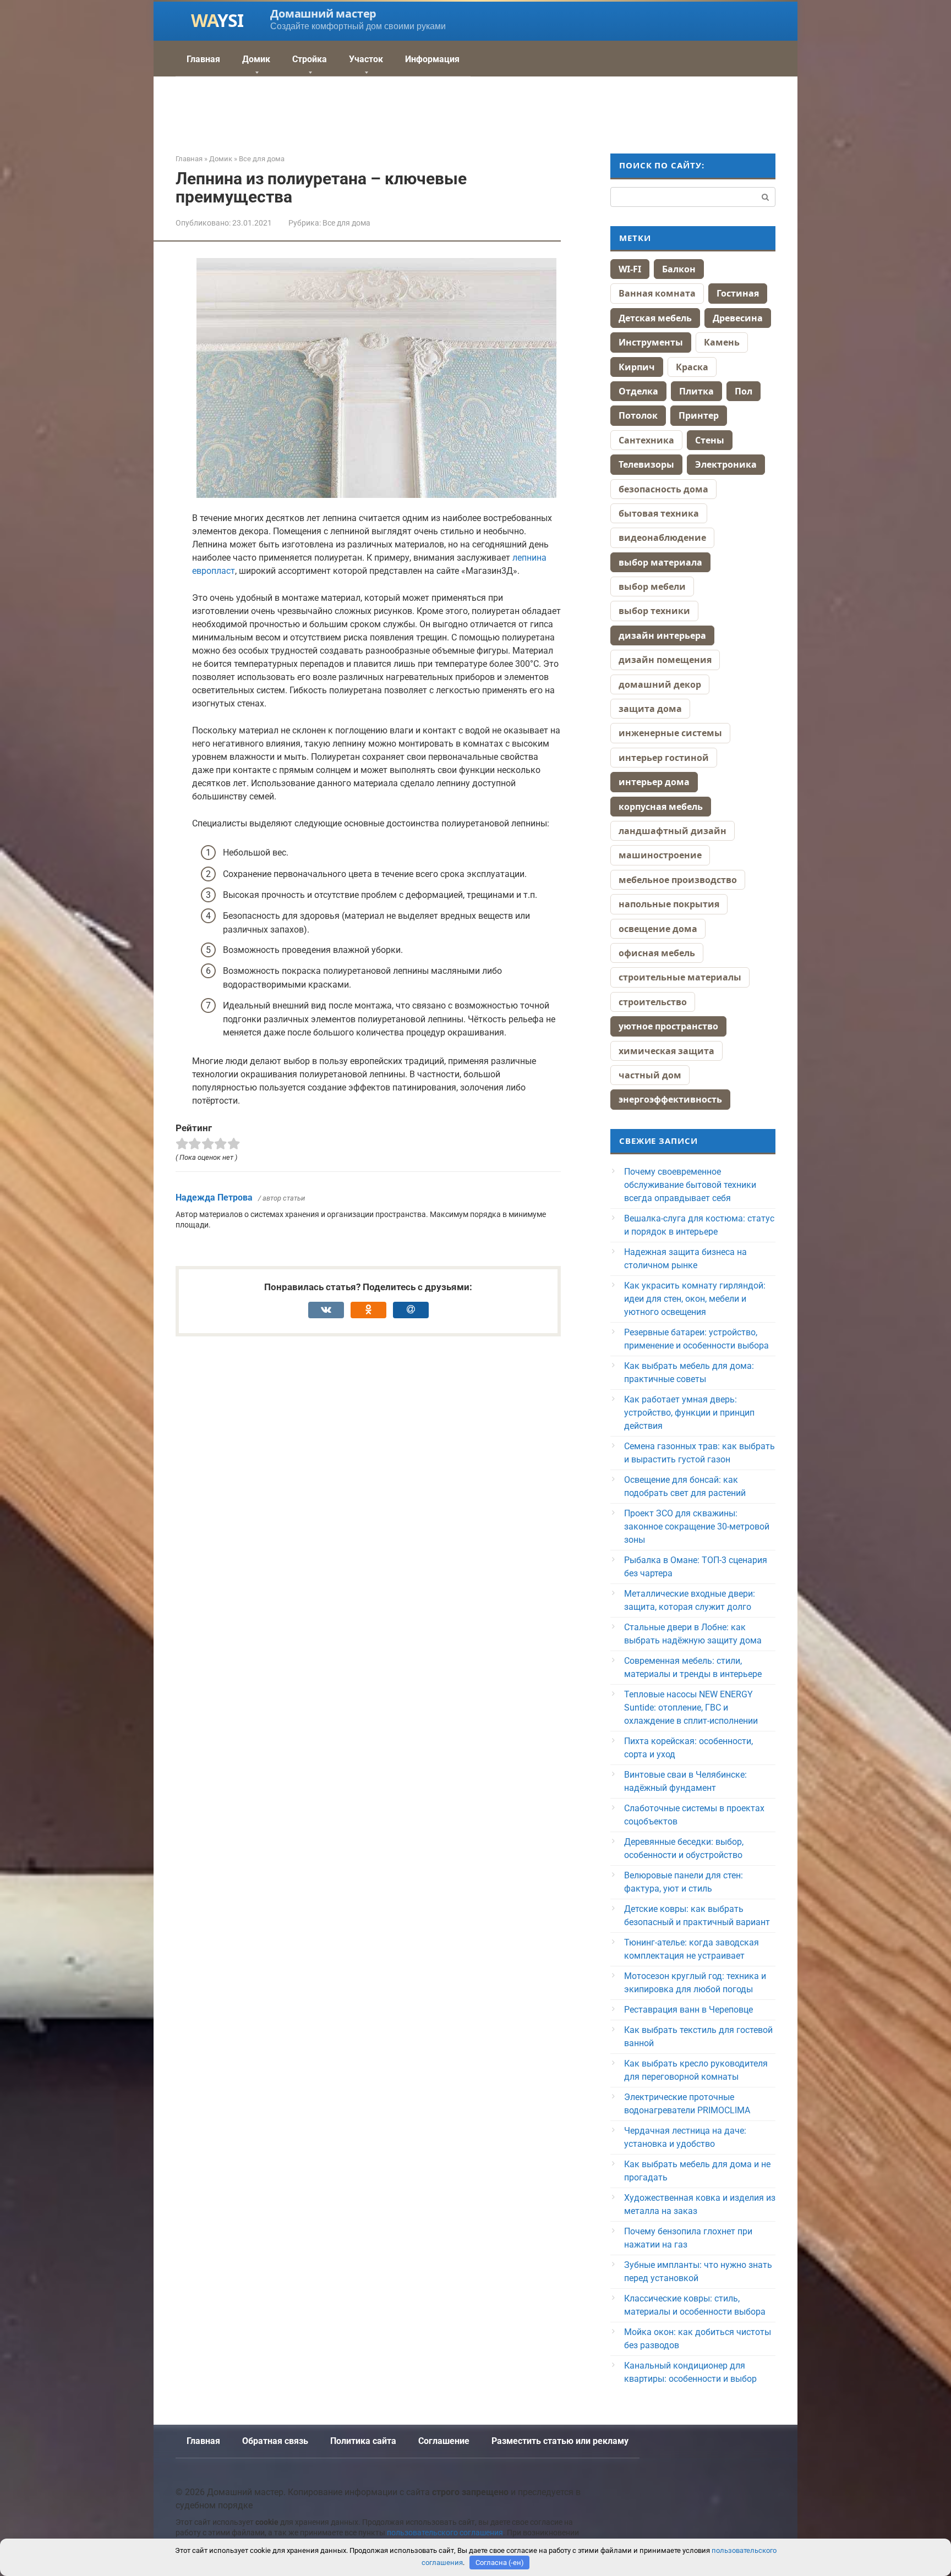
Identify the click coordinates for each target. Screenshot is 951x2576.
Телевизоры (646, 464)
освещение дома (658, 929)
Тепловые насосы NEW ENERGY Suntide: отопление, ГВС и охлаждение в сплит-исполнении (691, 1708)
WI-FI (630, 269)
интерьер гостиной (664, 758)
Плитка (696, 391)
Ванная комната (657, 293)
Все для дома (346, 223)
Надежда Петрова (214, 1197)
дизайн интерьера (662, 635)
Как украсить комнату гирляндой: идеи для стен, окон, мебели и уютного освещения (695, 1299)
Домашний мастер (323, 13)
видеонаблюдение (662, 538)
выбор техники (654, 611)
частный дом (650, 1075)
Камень (722, 342)
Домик (256, 59)
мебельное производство (678, 880)
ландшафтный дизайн (673, 831)
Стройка (310, 59)
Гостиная (738, 293)
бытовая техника (659, 513)
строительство (653, 1002)
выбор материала (660, 562)
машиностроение (660, 855)
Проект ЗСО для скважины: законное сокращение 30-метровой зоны (697, 1527)
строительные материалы (680, 977)
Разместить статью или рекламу (560, 2441)
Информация (432, 59)
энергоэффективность (670, 1099)
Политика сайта (363, 2441)
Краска (692, 367)
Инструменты (651, 342)
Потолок (638, 415)
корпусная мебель (661, 807)
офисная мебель (657, 953)
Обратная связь (275, 2441)
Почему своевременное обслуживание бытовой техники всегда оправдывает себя (690, 1185)
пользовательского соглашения (445, 2533)
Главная (203, 59)
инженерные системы (670, 733)
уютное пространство (668, 1026)
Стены (710, 440)
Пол (744, 391)
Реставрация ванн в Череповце (688, 2010)
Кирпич (637, 367)
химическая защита (666, 1051)
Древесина (738, 318)
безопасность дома (663, 489)
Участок (366, 59)
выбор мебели (652, 587)
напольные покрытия (669, 904)
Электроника (726, 464)
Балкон (679, 269)
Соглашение (444, 2441)
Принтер (699, 415)
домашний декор (660, 684)
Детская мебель (655, 318)
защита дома (650, 709)
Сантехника (646, 440)
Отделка (638, 391)
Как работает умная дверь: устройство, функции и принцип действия (689, 1413)
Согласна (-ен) (500, 2563)
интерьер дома (654, 782)
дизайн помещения (665, 660)
